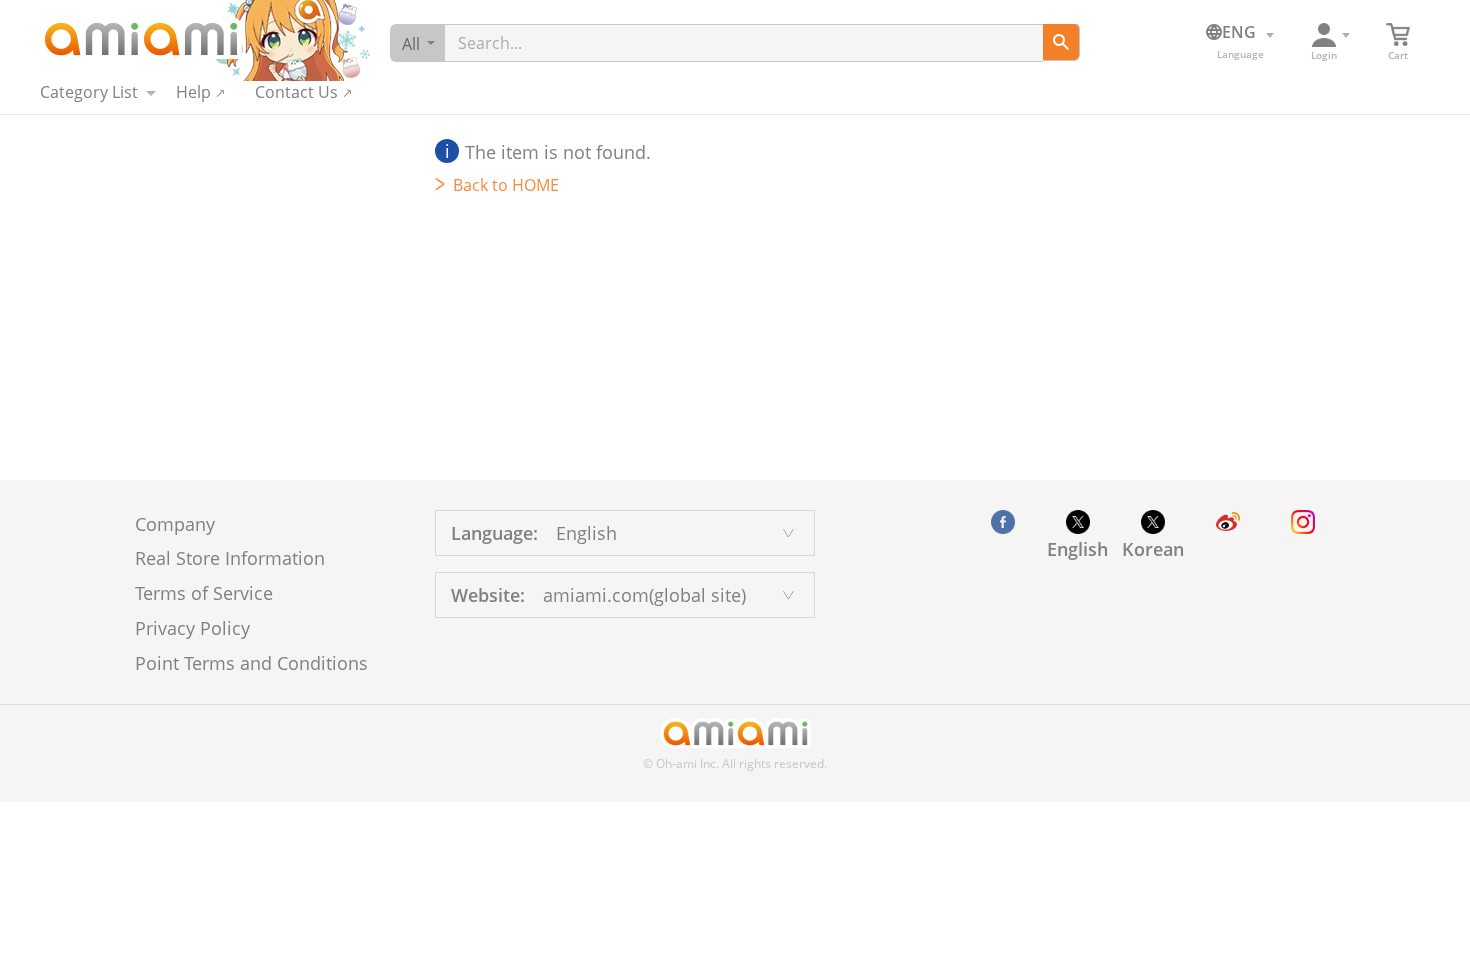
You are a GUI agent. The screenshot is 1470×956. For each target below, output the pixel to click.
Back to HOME (506, 185)
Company (175, 524)
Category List (89, 92)
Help (193, 92)
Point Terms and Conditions (251, 663)
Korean (1153, 549)
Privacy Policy (192, 628)
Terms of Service (204, 593)
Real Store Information (230, 558)
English (1077, 549)
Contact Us (296, 92)
